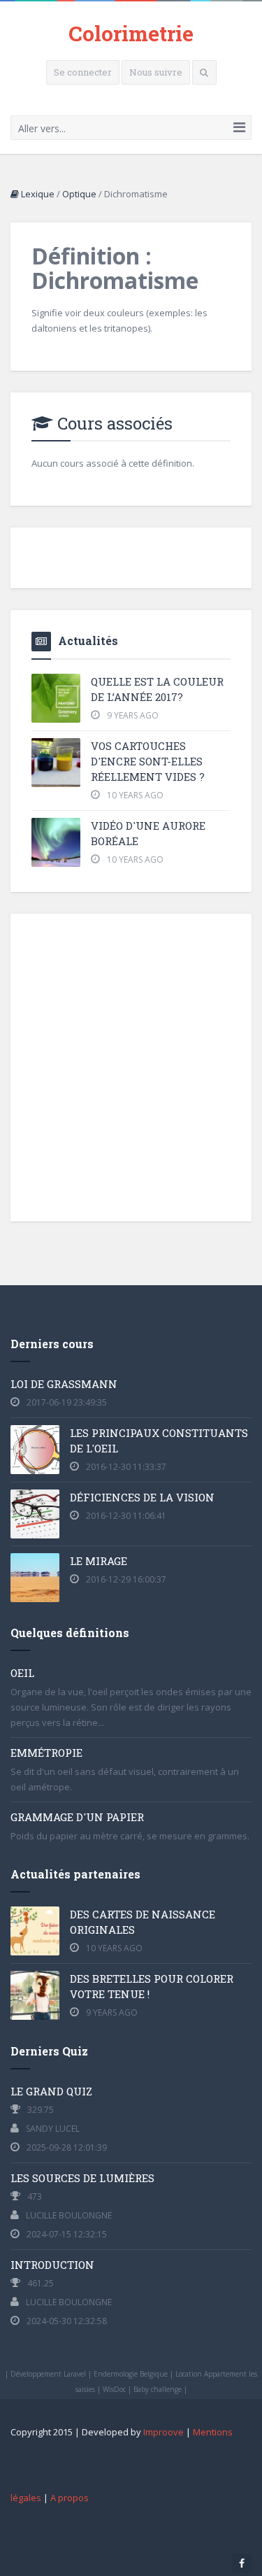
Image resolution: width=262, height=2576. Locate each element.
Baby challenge (158, 2389)
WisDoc (114, 2389)
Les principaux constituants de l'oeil (159, 1441)
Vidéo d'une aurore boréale (148, 833)
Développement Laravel (48, 2374)
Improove (163, 2432)
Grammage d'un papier (77, 1817)
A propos (70, 2498)
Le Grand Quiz (51, 2091)
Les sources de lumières (82, 2178)
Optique (79, 194)
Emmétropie (46, 1753)
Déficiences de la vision (142, 1497)
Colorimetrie (131, 33)
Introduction (52, 2265)
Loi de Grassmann (64, 1384)
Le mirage (99, 1561)
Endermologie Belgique (131, 2374)
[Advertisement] (131, 1066)
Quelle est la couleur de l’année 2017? (157, 689)
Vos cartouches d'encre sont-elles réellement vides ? (148, 761)
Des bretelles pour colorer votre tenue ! (152, 1986)
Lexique (37, 194)
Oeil (22, 1673)
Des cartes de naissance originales (143, 1922)
